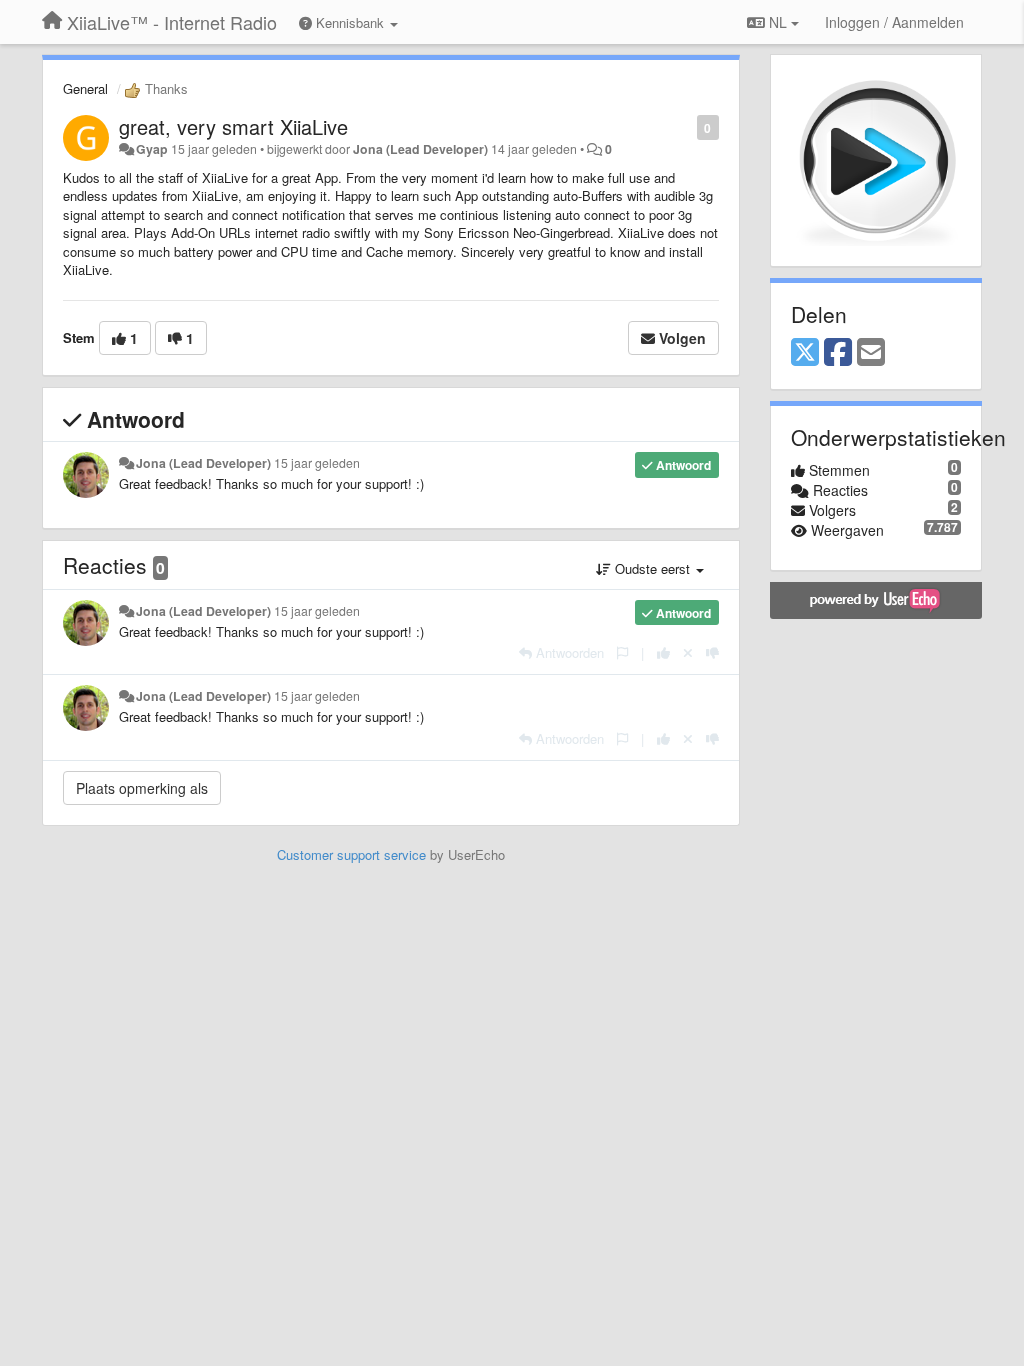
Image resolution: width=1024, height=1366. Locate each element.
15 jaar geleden (317, 463)
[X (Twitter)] (805, 353)
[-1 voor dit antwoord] (712, 652)
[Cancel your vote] (688, 652)
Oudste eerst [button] (652, 568)
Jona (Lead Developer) (420, 149)
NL (778, 22)
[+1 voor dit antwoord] (663, 652)
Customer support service (351, 854)
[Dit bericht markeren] (686, 126)
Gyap (152, 149)
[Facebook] (838, 353)
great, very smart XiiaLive (233, 126)
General (85, 88)
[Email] (871, 353)
